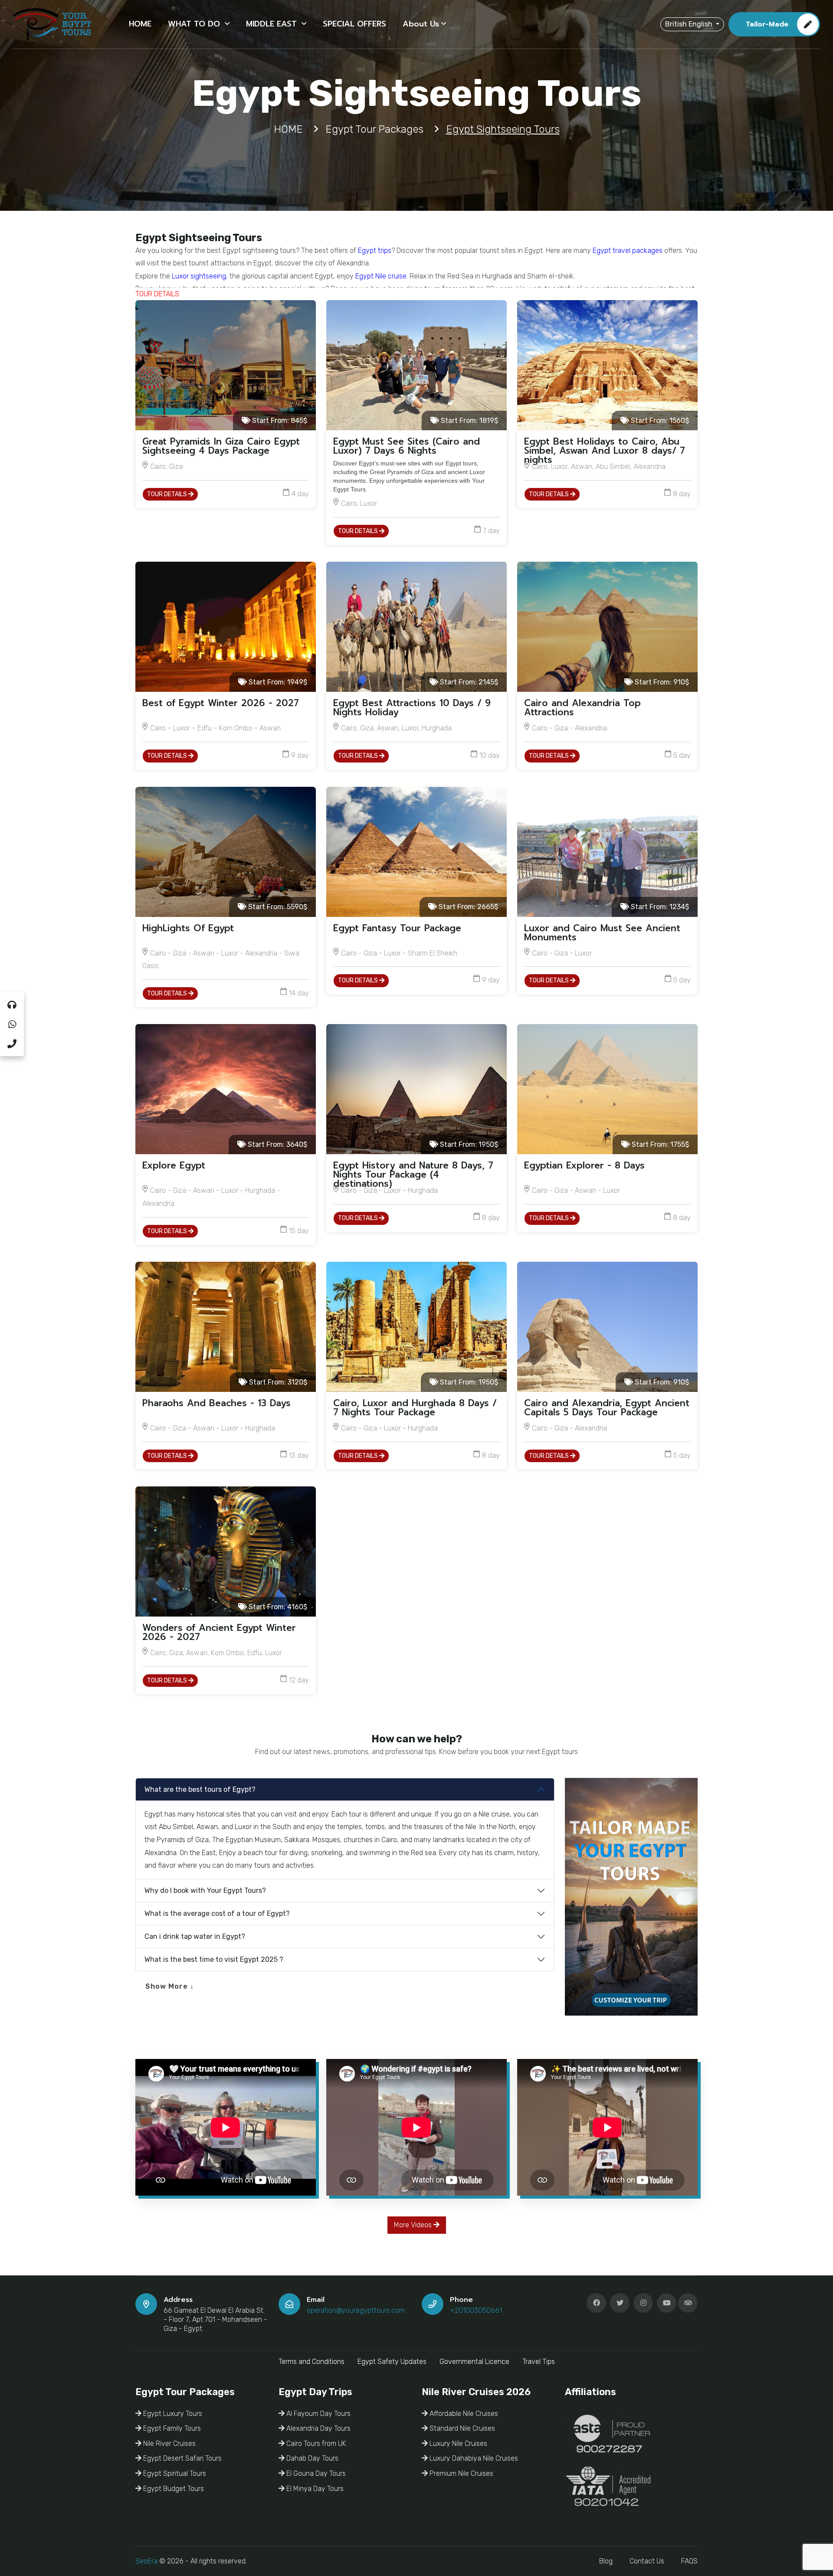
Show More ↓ (170, 1986)
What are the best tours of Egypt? (200, 1789)
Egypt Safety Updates (392, 2362)
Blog (606, 2561)
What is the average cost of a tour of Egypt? (217, 1913)
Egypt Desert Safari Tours (182, 2458)
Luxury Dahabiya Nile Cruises (473, 2458)
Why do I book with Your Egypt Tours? (205, 1890)
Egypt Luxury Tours (172, 2414)
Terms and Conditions (312, 2362)
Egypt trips (375, 250)
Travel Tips (539, 2362)
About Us (421, 24)
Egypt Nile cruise (381, 276)
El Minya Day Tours (314, 2489)
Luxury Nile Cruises (457, 2443)
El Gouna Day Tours (315, 2473)
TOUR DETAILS (168, 494)
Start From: (279, 421)
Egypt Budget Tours (173, 2489)
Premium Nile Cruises (461, 2473)
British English (690, 24)
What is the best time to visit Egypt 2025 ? (214, 1959)
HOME (140, 24)
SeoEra (146, 2561)
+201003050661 (476, 2310)
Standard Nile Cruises (461, 2428)
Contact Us (647, 2561)
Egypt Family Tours (171, 2428)
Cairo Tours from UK (315, 2443)
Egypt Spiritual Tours (174, 2473)
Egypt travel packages (628, 250)
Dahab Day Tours (312, 2458)
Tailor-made (767, 24)
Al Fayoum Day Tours (318, 2414)
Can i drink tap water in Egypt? (195, 1936)
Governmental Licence (474, 2362)
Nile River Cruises (169, 2443)
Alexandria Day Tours (318, 2428)
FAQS (689, 2561)
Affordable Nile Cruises (463, 2414)
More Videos (414, 2225)
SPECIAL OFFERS (354, 24)
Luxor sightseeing (199, 276)
